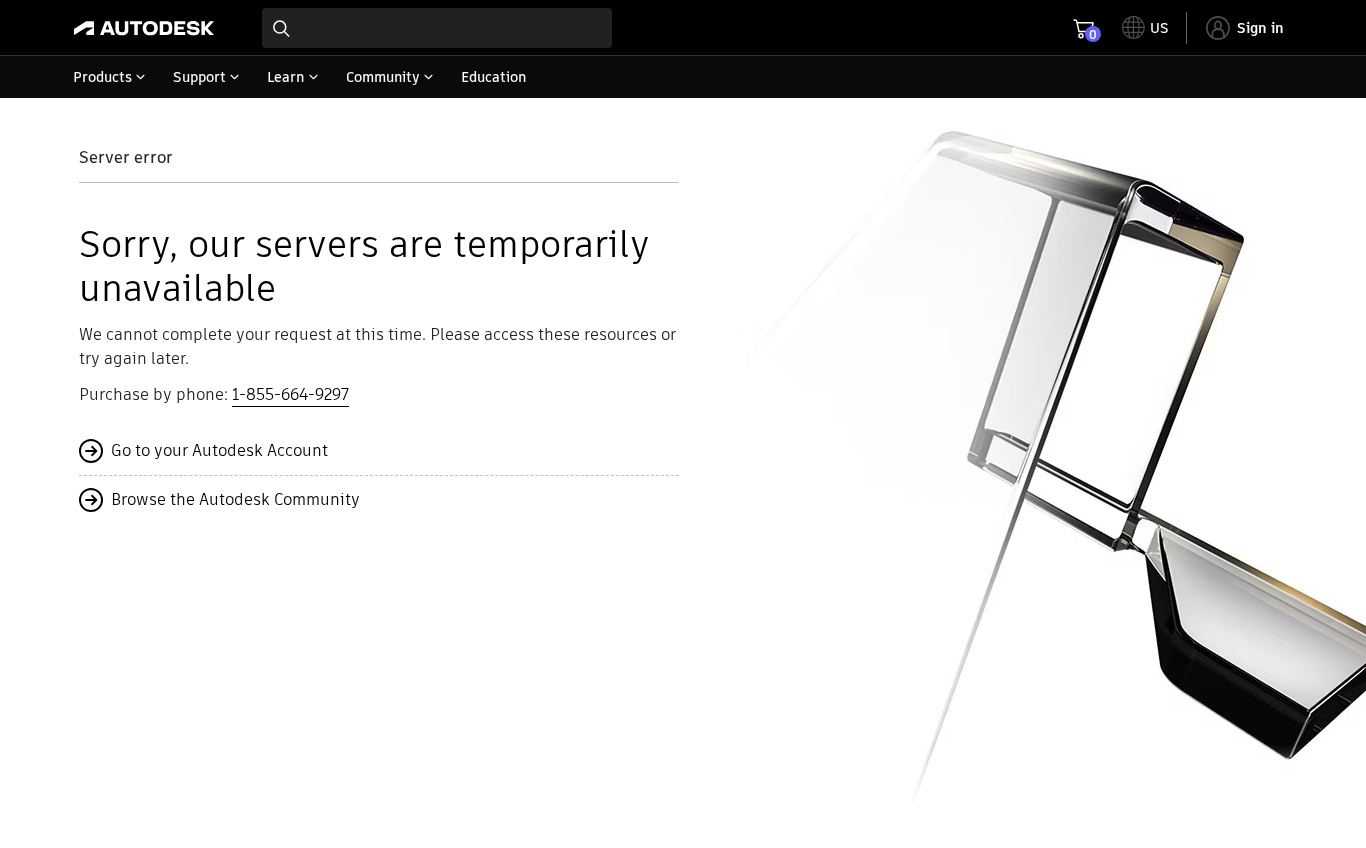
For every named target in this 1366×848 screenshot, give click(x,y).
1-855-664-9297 (290, 394)
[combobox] (437, 28)
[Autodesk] (144, 28)
